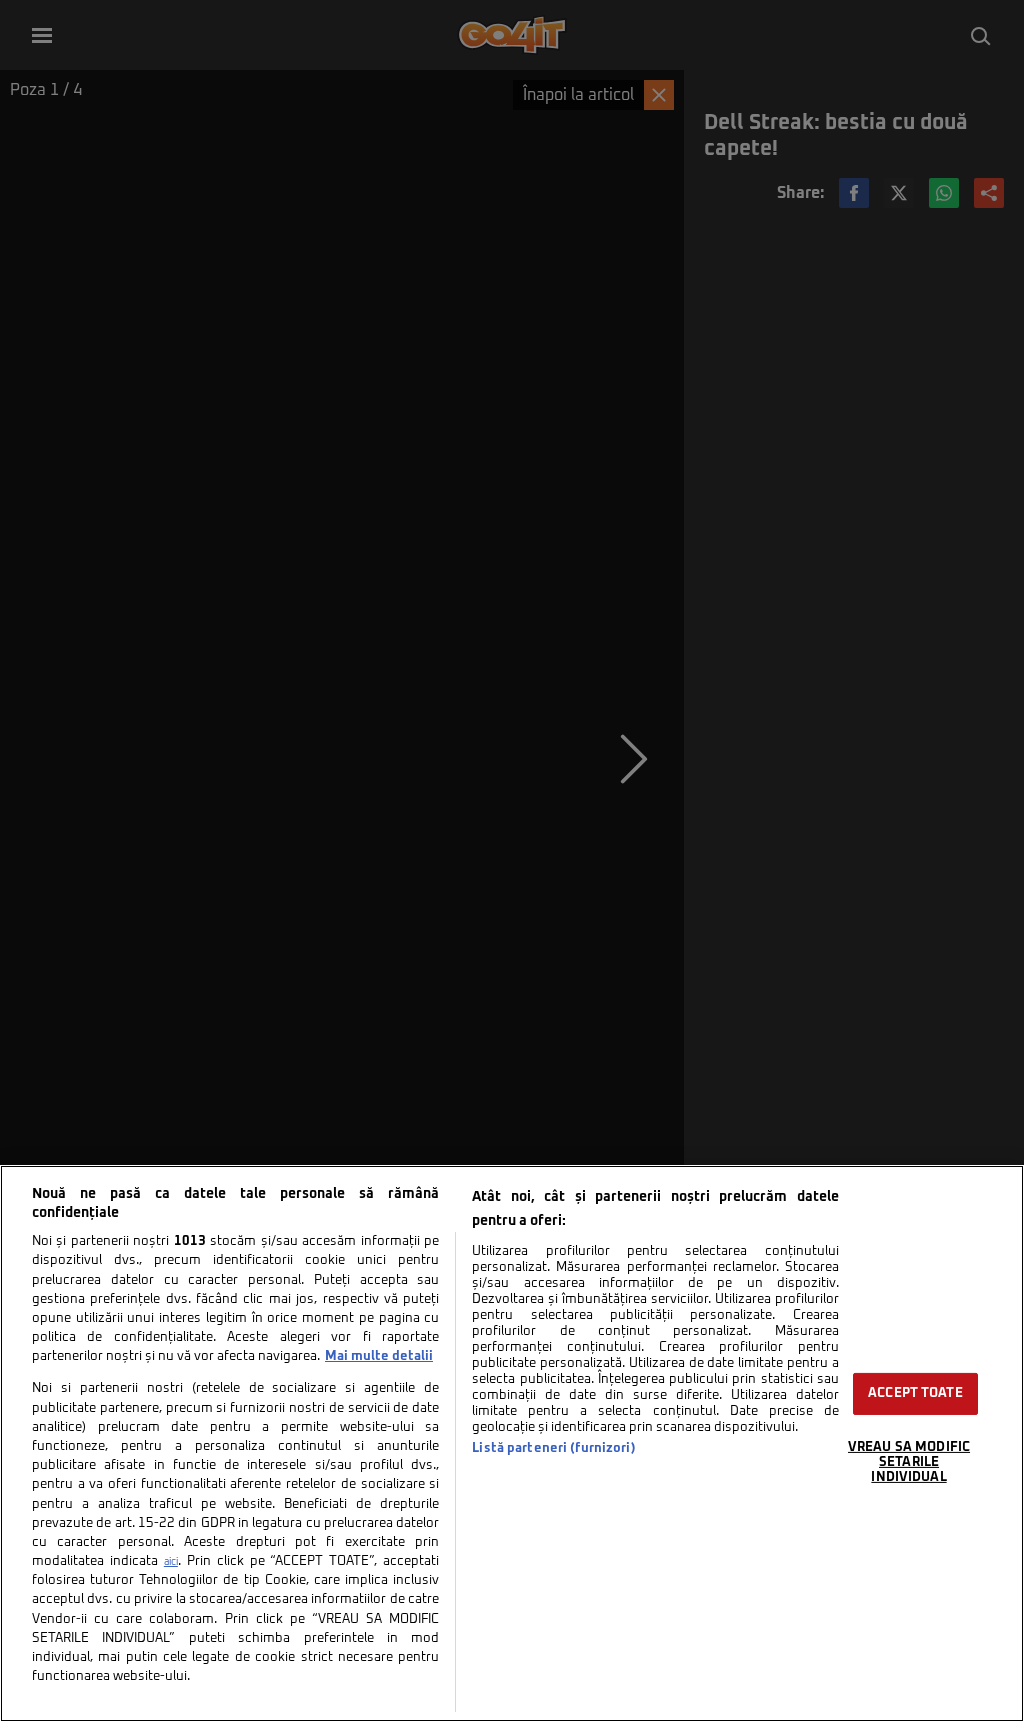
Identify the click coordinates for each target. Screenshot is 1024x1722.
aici (171, 1562)
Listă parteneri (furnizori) (553, 1448)
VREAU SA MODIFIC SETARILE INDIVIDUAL (909, 1462)
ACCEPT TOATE (915, 1393)
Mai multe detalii (379, 1356)
